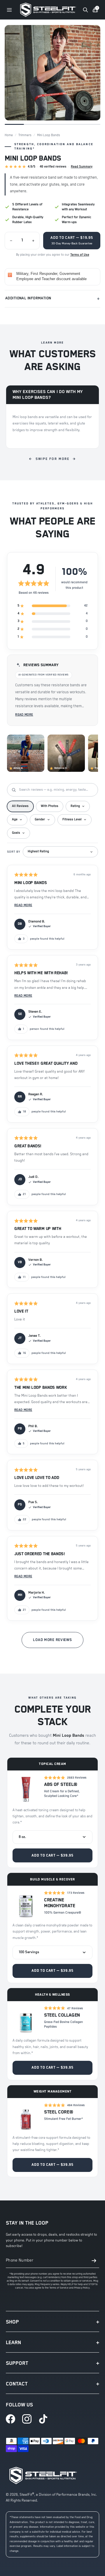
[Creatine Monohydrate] (26, 1904)
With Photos (50, 806)
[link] (10, 2419)
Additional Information (52, 299)
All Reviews (20, 806)
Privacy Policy (82, 2288)
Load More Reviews (52, 1640)
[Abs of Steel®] (26, 1789)
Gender (40, 819)
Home (9, 135)
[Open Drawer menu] (9, 10)
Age (15, 819)
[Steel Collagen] (26, 2019)
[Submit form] (94, 2261)
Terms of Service (59, 2288)
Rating (75, 806)
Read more (24, 715)
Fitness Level (72, 819)
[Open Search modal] (85, 10)
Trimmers (25, 135)
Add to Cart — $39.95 (52, 1856)
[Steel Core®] (26, 2117)
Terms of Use (80, 255)
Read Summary (82, 167)
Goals (16, 833)
